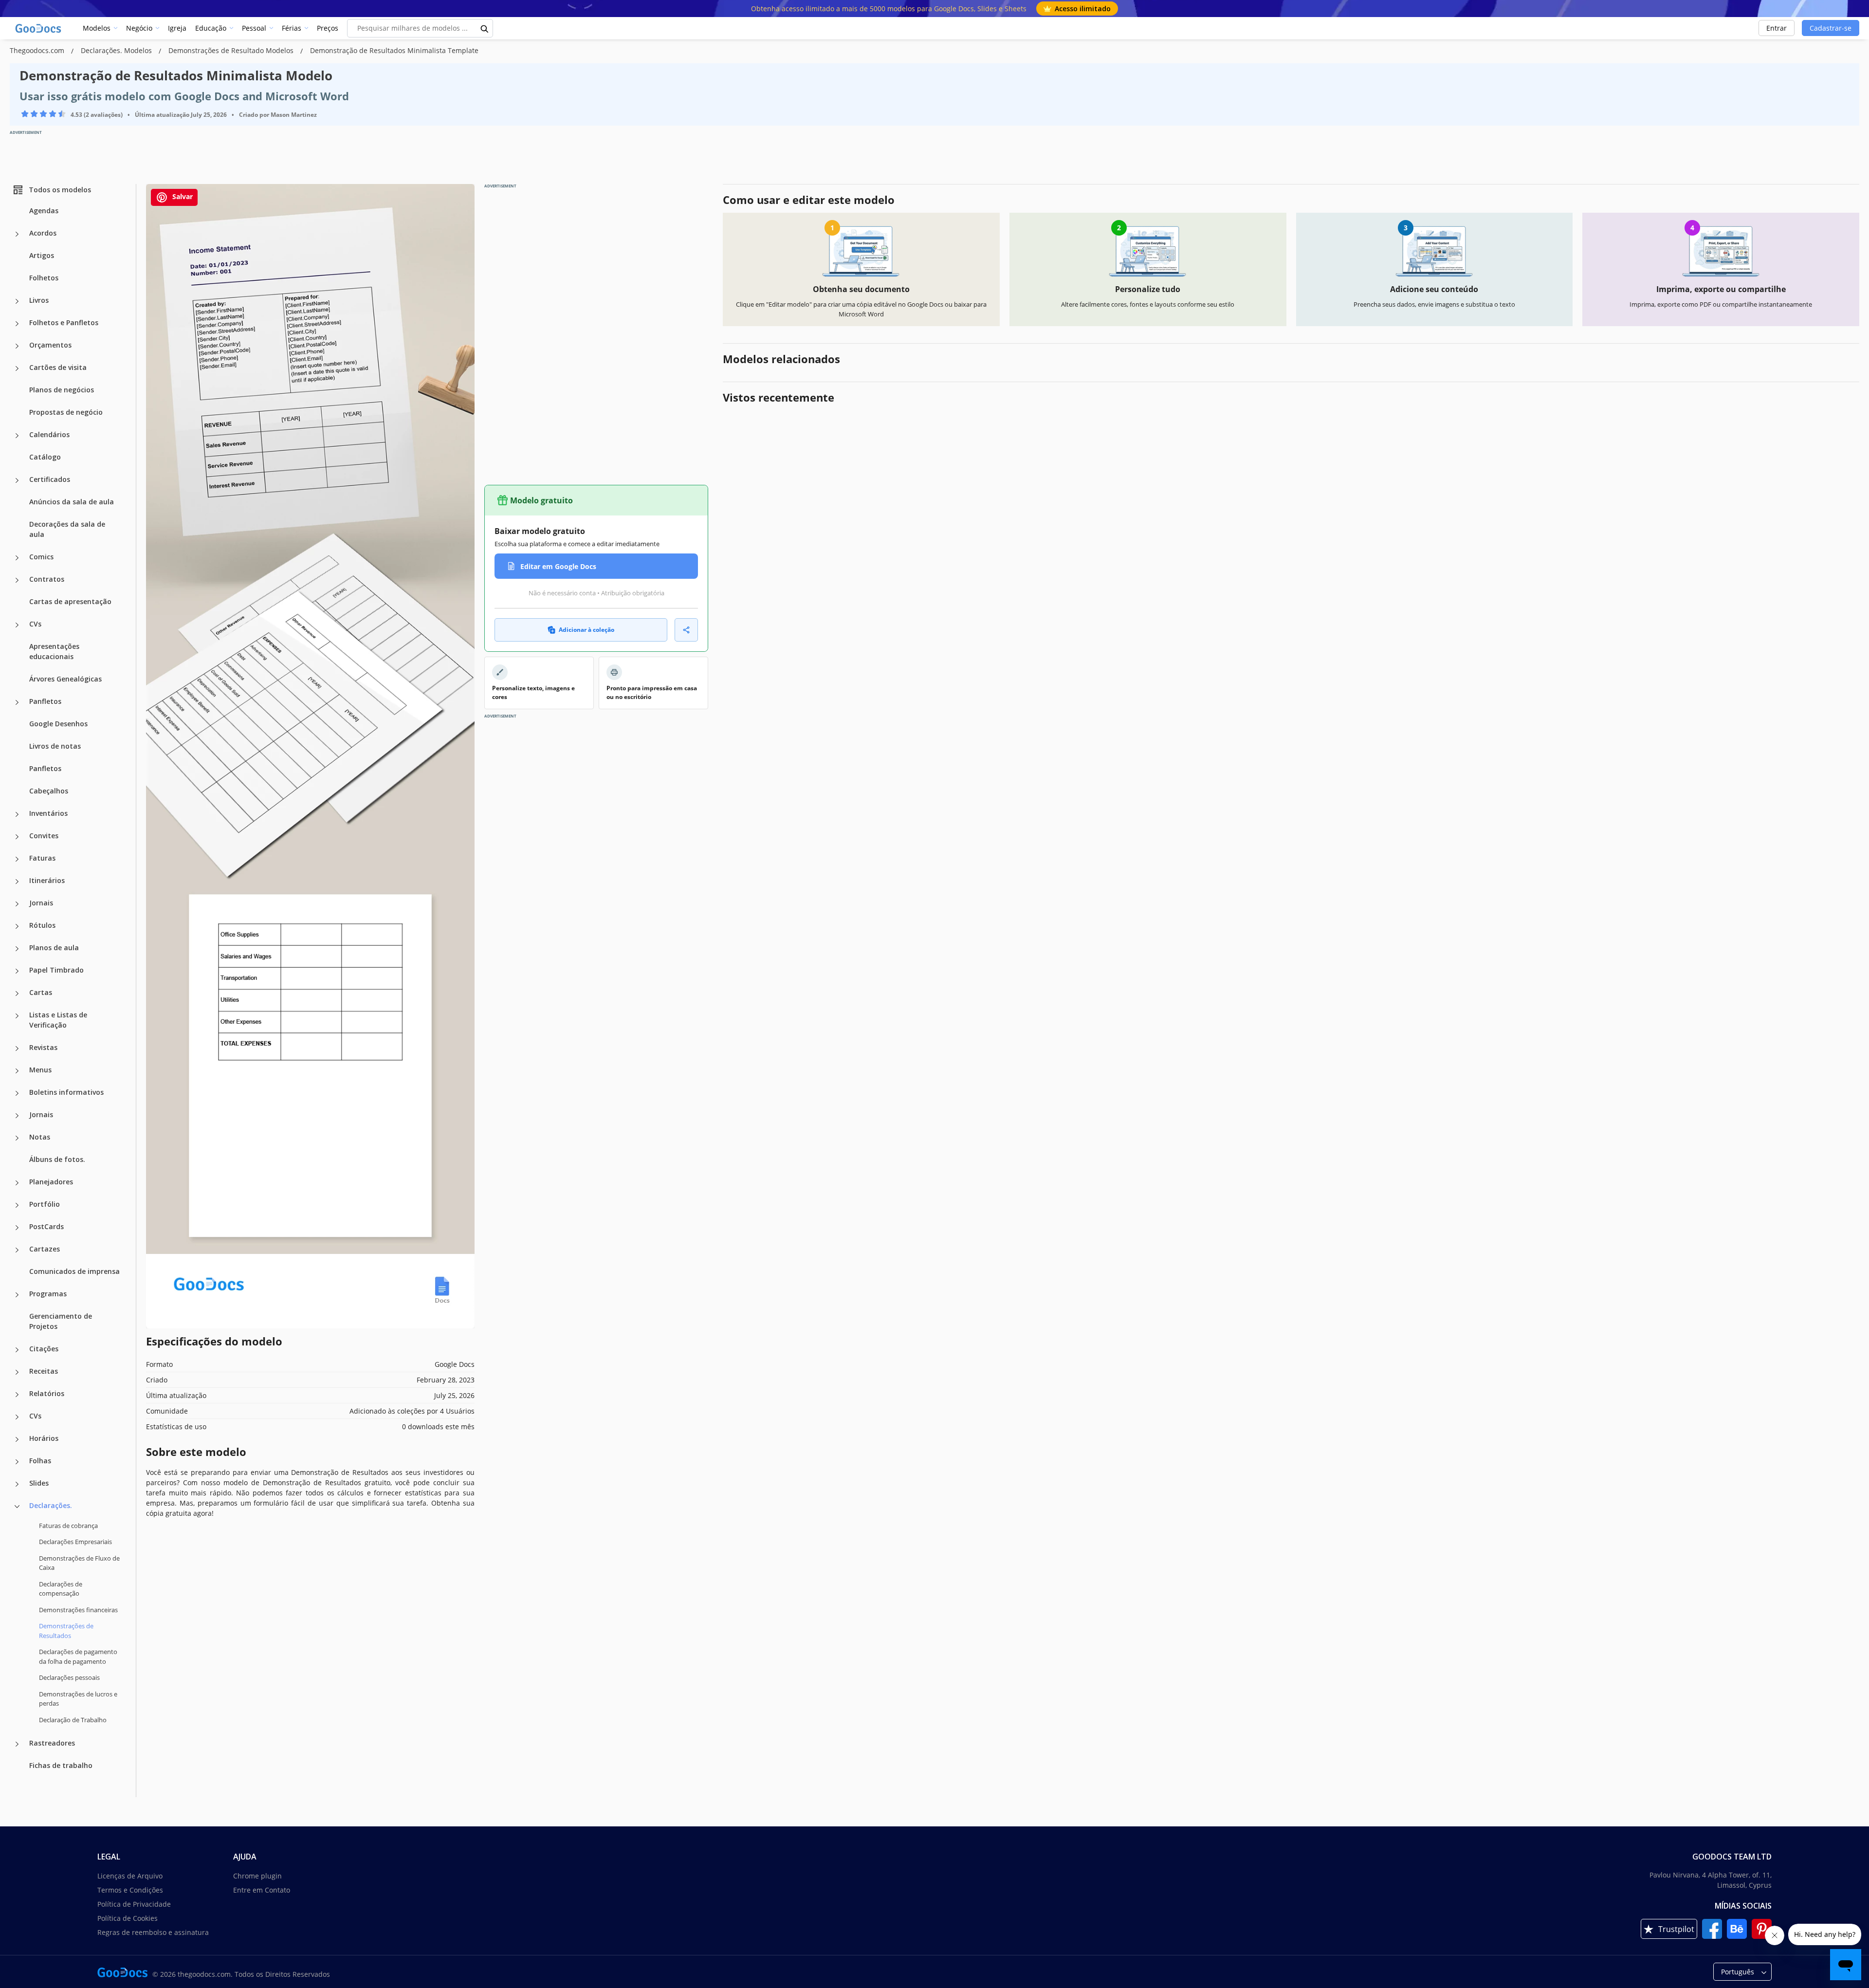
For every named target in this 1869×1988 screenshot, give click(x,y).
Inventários (48, 813)
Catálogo (45, 457)
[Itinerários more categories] (17, 882)
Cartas (41, 992)
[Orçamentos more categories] (17, 346)
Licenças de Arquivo (130, 1876)
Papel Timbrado (56, 970)
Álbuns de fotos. (57, 1159)
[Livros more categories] (17, 301)
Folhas (40, 1461)
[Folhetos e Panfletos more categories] (17, 324)
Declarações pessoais (69, 1677)
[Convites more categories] (17, 837)
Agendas (44, 211)
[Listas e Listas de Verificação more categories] (17, 1016)
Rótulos (42, 925)
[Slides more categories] (17, 1484)
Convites (44, 836)
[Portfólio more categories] (17, 1205)
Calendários (49, 434)
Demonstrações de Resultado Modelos (232, 50)
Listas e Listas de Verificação (58, 1020)
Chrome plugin (257, 1876)
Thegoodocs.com (38, 50)
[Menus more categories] (17, 1071)
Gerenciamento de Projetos (61, 1321)
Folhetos (44, 278)
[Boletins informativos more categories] (17, 1093)
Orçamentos (50, 345)
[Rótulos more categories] (17, 926)
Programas (48, 1294)
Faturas (42, 858)
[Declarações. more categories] (17, 1507)
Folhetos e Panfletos (64, 322)
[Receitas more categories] (17, 1372)
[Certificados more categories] (17, 480)
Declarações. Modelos (117, 50)
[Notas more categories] (17, 1138)
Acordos (43, 233)
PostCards (46, 1226)
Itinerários (47, 880)
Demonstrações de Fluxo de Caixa (79, 1563)
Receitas (44, 1371)
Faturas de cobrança (68, 1526)
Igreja (177, 28)
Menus (40, 1070)
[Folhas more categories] (17, 1462)
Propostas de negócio (66, 412)
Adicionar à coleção (586, 630)
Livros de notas (55, 746)
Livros (39, 300)
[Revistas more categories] (17, 1049)
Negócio (139, 28)
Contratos (47, 579)
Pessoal (254, 28)
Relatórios (47, 1393)
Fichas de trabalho (61, 1765)
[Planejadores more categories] (17, 1183)
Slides (39, 1483)
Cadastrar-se (1831, 28)
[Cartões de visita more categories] (17, 368)
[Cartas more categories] (17, 994)
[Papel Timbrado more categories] (17, 971)
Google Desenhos (58, 724)
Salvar (182, 196)
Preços (328, 28)
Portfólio (45, 1204)
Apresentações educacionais (54, 651)
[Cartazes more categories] (17, 1250)
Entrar (1777, 28)
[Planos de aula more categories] (17, 949)
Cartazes (45, 1249)
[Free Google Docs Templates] (39, 28)
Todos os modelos (60, 190)
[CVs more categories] (17, 625)
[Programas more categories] (17, 1295)
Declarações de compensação (61, 1589)
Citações (44, 1349)
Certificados (50, 479)
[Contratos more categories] (17, 580)
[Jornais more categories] (17, 904)
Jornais (41, 903)
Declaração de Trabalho (73, 1720)
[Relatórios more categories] (17, 1395)
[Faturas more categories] (17, 859)
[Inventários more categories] (17, 814)
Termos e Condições (130, 1890)
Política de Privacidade (134, 1904)
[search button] (485, 28)
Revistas (43, 1047)
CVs (35, 624)
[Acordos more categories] (17, 234)
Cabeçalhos (49, 791)
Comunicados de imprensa (74, 1271)
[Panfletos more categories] (17, 702)
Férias (292, 28)
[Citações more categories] (17, 1350)
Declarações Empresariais (75, 1542)
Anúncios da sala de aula (72, 502)
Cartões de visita (58, 367)
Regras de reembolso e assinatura (153, 1932)
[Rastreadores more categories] (17, 1744)
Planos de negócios (62, 390)
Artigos (42, 255)
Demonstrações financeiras (78, 1610)
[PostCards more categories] (17, 1228)
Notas (40, 1137)
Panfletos (45, 701)
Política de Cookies (128, 1918)
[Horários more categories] (17, 1439)
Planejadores (51, 1182)
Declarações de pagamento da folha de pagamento (78, 1657)
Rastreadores (52, 1743)
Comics (41, 557)
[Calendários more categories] (17, 436)
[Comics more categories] (17, 558)
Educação (211, 28)
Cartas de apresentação (70, 601)
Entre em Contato (262, 1890)
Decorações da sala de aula (67, 529)
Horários (44, 1438)
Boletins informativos (66, 1092)
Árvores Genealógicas (65, 679)
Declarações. (51, 1505)
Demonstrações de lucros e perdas (78, 1699)
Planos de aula (54, 948)
